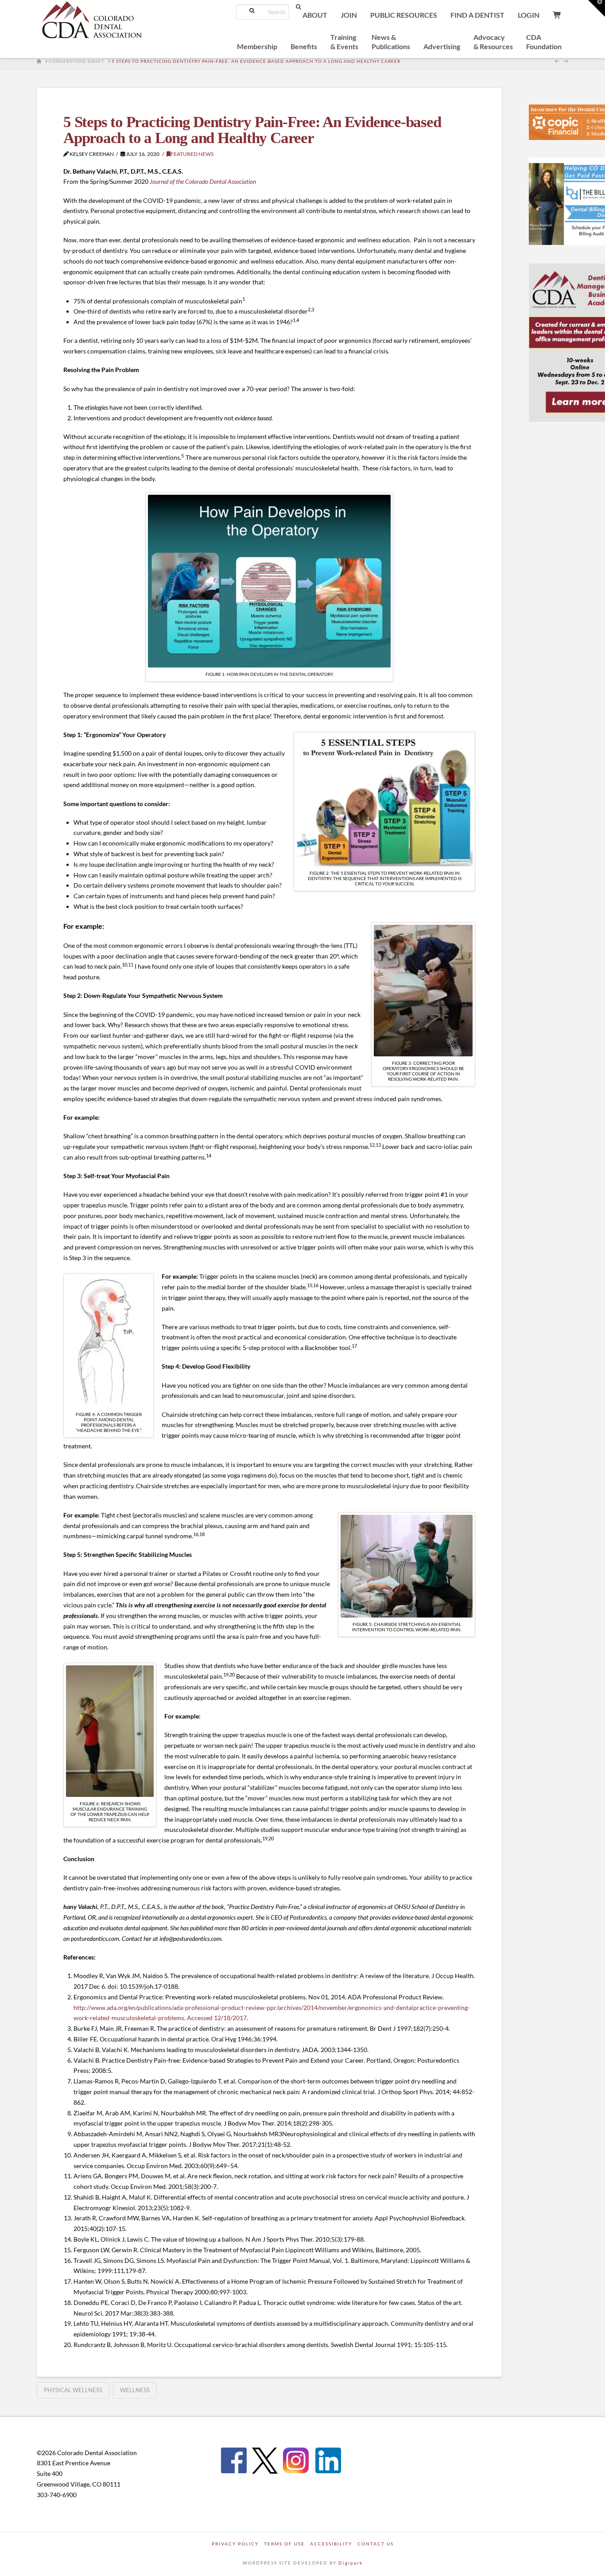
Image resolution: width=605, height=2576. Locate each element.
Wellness (135, 2390)
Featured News (192, 154)
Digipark (351, 2563)
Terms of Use (284, 2544)
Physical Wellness (73, 2390)
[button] (597, 8)
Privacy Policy (235, 2544)
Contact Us (376, 2544)
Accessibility (331, 2544)
